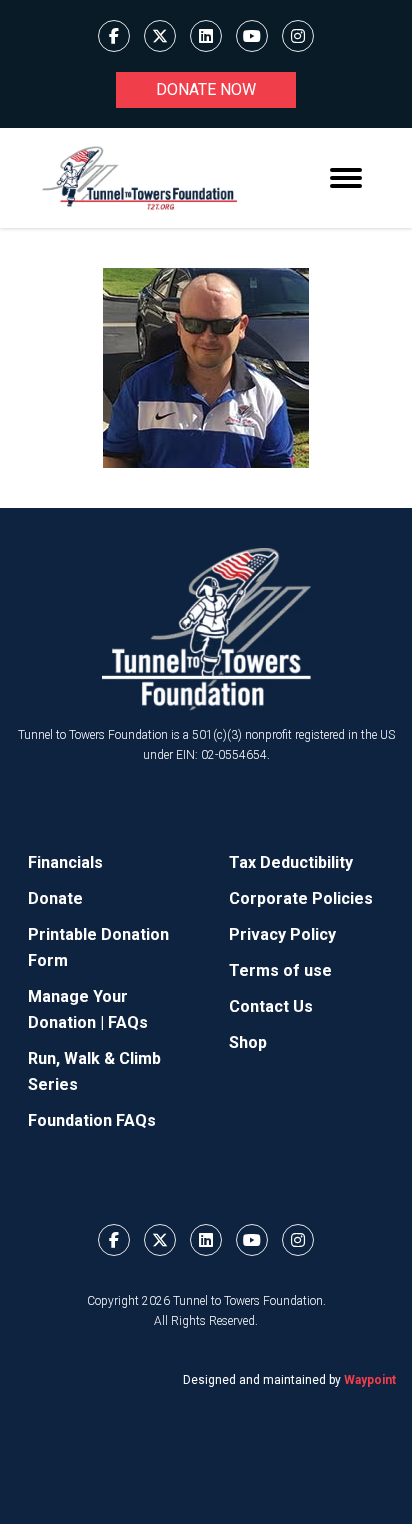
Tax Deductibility (291, 862)
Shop (248, 1042)
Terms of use (280, 970)
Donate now (206, 89)
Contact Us (271, 1006)
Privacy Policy (282, 934)
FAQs (128, 1022)
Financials (65, 862)
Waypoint (370, 1380)
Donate (55, 898)
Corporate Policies (301, 898)
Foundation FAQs (92, 1120)
